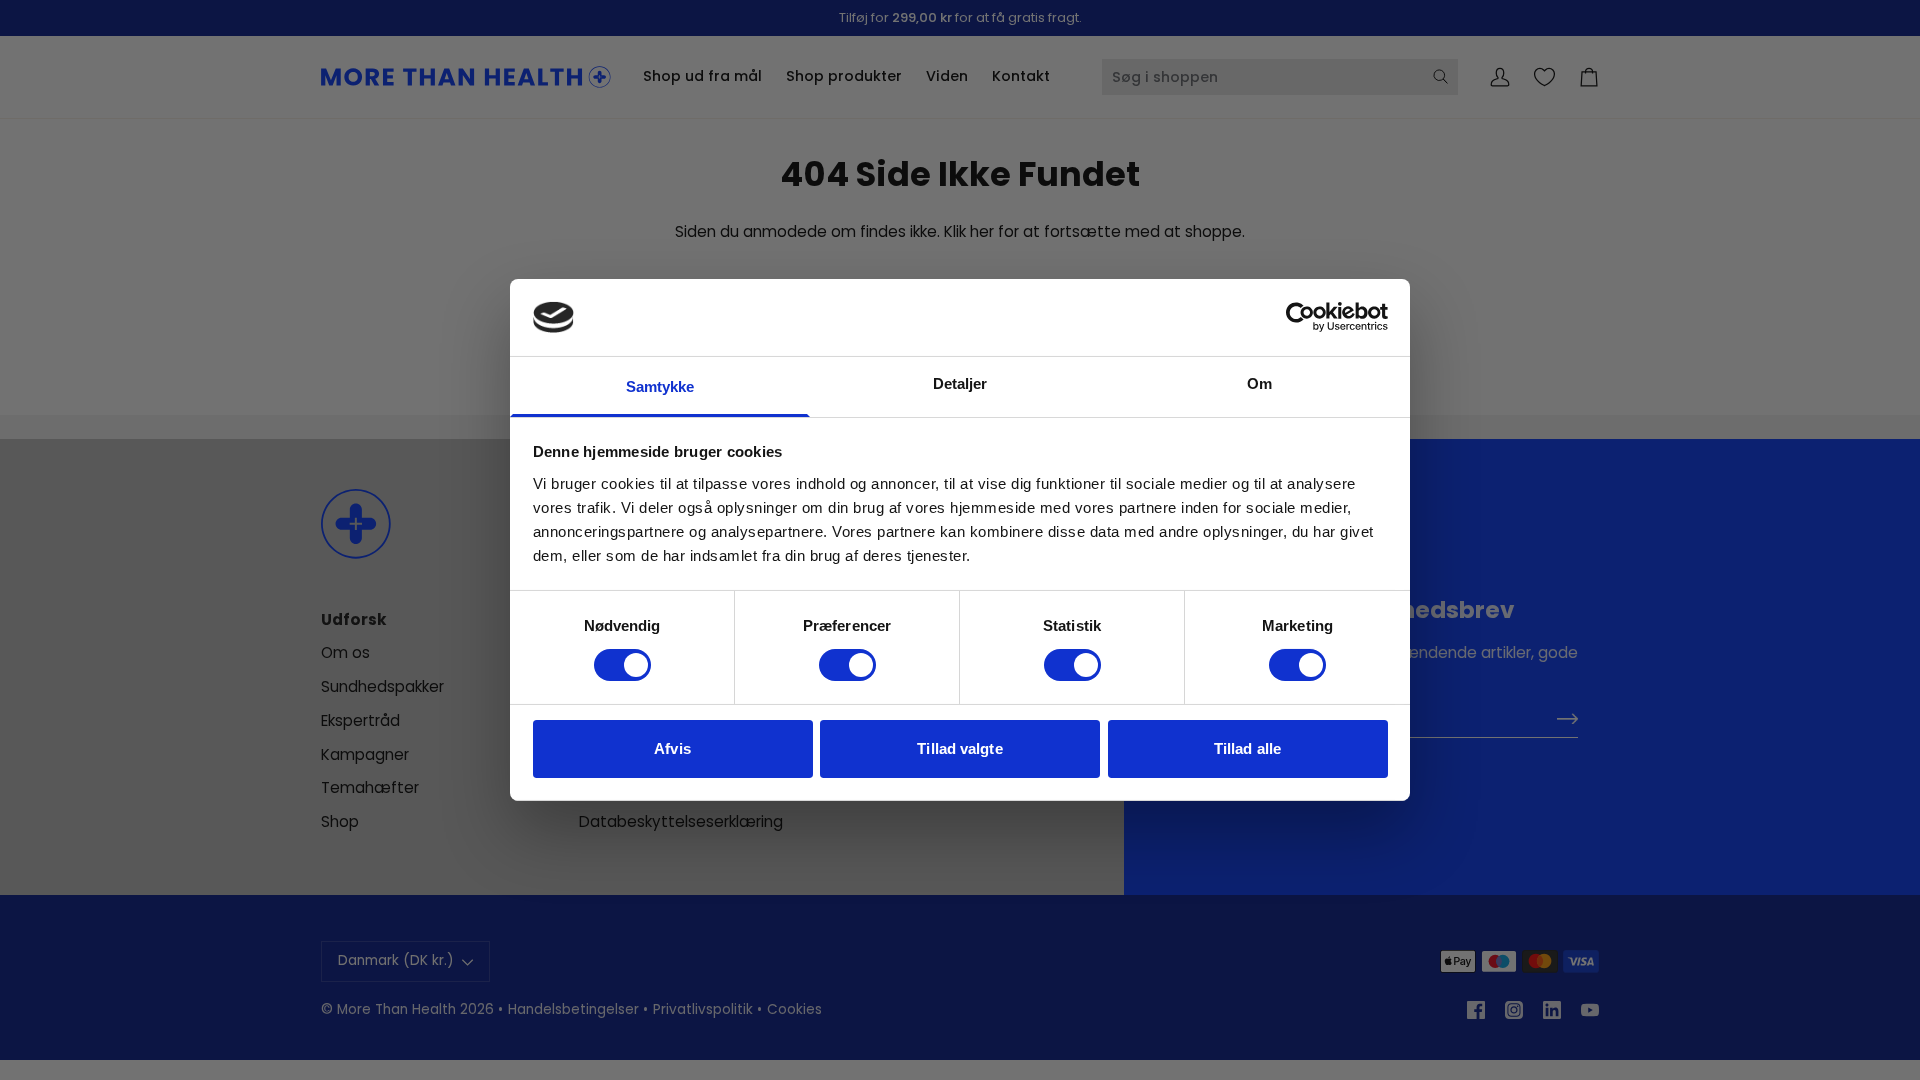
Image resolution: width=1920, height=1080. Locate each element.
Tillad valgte (959, 748)
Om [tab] (1259, 383)
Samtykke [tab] (660, 386)
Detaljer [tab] (960, 383)
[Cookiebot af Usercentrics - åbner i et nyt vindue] (1300, 317)
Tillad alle (1247, 748)
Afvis (672, 748)
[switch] (847, 665)
